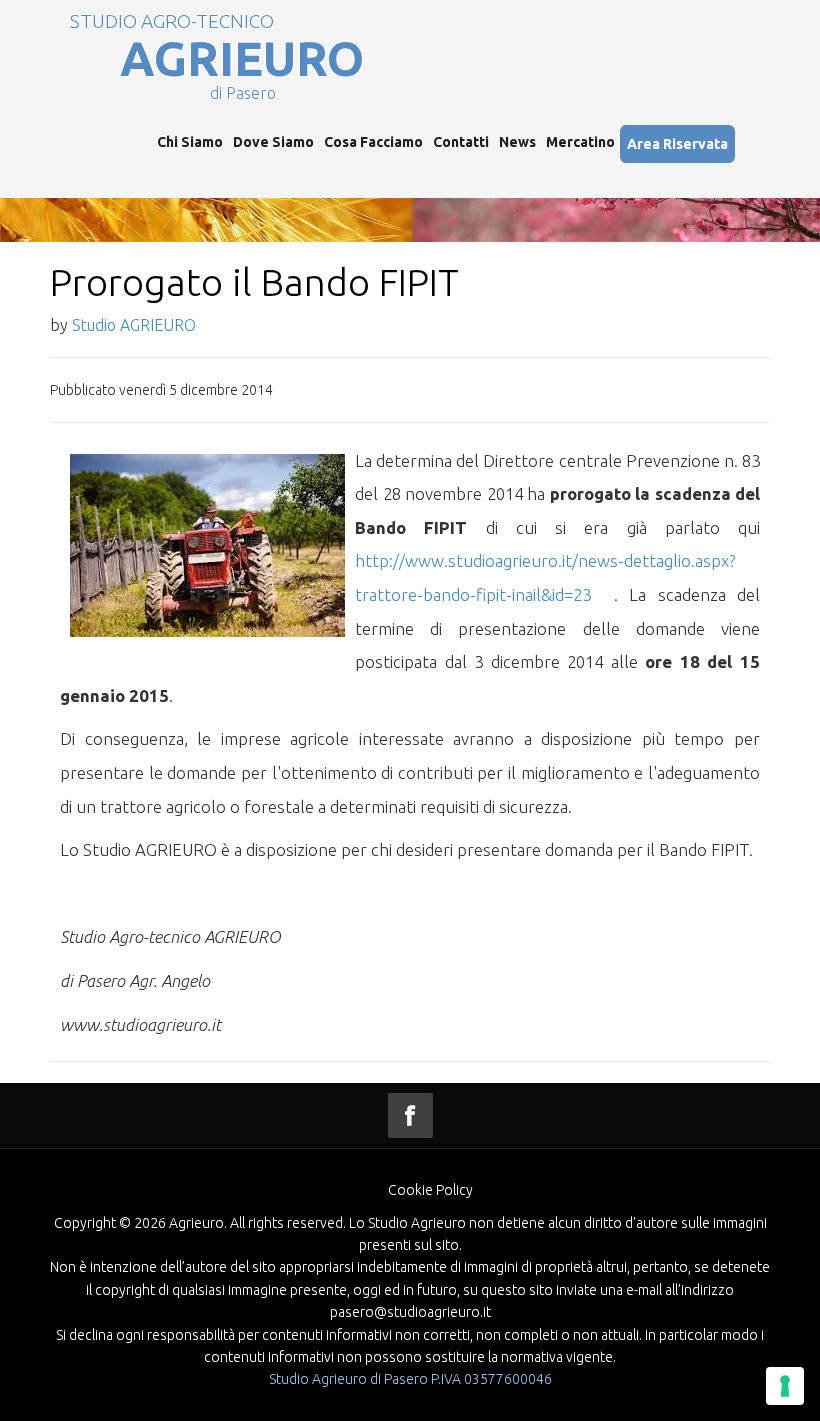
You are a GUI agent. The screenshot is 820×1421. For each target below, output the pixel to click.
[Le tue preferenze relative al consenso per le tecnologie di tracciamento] (785, 1386)
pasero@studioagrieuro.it (410, 1312)
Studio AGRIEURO (134, 325)
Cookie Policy (430, 1190)
